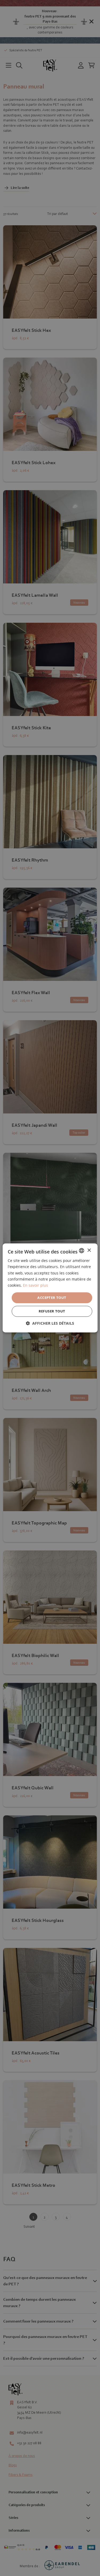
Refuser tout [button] (52, 1311)
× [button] (89, 1250)
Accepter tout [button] (52, 1298)
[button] (50, 1323)
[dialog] (50, 1288)
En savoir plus (35, 1285)
